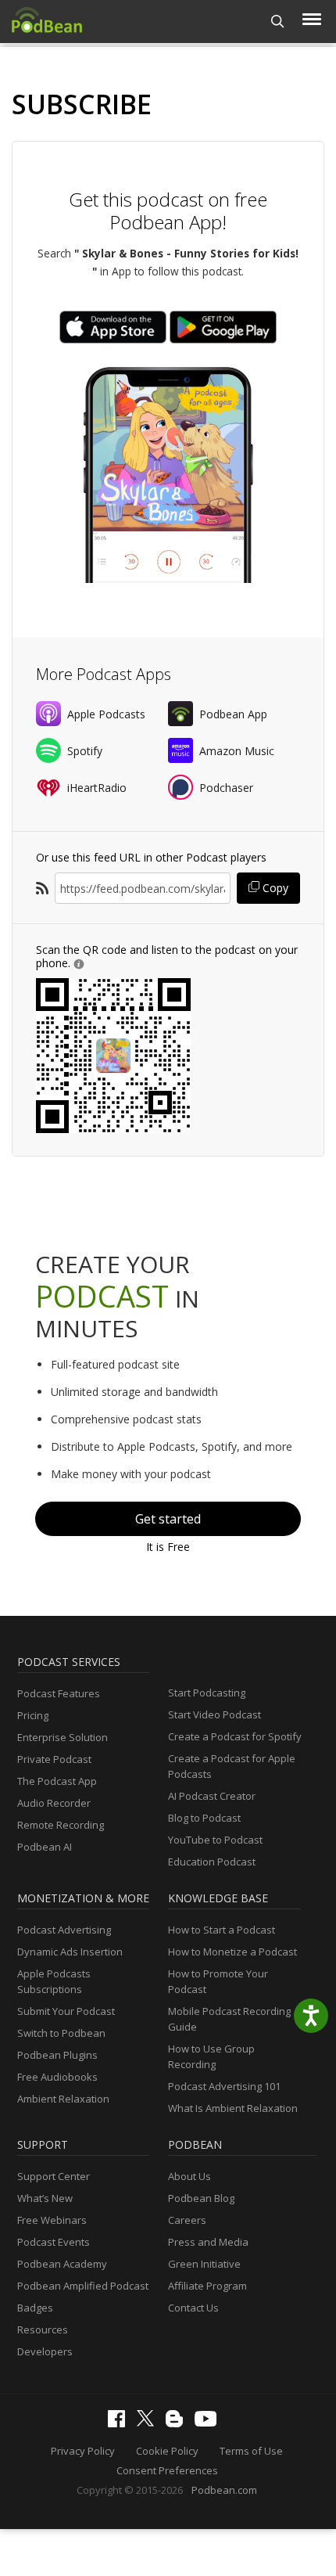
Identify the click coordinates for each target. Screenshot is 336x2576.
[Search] (278, 22)
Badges (35, 2308)
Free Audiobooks (57, 2077)
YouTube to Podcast (215, 1840)
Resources (43, 2330)
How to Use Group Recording (211, 2056)
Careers (187, 2220)
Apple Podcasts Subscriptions (54, 1981)
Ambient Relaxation (63, 2099)
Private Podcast (54, 1759)
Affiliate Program (207, 2286)
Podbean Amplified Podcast (83, 2286)
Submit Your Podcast (66, 2011)
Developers (45, 2351)
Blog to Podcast (204, 1818)
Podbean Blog (201, 2198)
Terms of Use (251, 2451)
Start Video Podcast (214, 1714)
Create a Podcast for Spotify (235, 1736)
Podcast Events (54, 2242)
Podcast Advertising (64, 1930)
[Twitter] (149, 2423)
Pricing (33, 1715)
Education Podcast (212, 1862)
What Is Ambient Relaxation (233, 2108)
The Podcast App (57, 1781)
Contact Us (193, 2308)
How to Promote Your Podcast (218, 1981)
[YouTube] (209, 2423)
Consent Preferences (167, 2470)
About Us (189, 2176)
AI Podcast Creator (212, 1796)
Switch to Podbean (61, 2033)
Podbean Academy (62, 2264)
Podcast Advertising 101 (224, 2086)
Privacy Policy (83, 2451)
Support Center (54, 2176)
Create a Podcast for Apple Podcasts (232, 1766)
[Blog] (178, 2423)
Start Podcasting (207, 1693)
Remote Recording (61, 1825)
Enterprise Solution (63, 1737)
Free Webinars (52, 2220)
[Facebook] (120, 2423)
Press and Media (208, 2242)
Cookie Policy (167, 2451)
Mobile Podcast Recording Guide (229, 2019)
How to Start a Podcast (222, 1930)
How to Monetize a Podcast (232, 1952)
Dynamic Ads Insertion (70, 1952)
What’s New (45, 2198)
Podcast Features (59, 1693)
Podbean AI (45, 1847)
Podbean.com (224, 2490)
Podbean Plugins (57, 2055)
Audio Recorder (54, 1803)
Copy (274, 888)
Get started (168, 1519)
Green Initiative (204, 2264)
